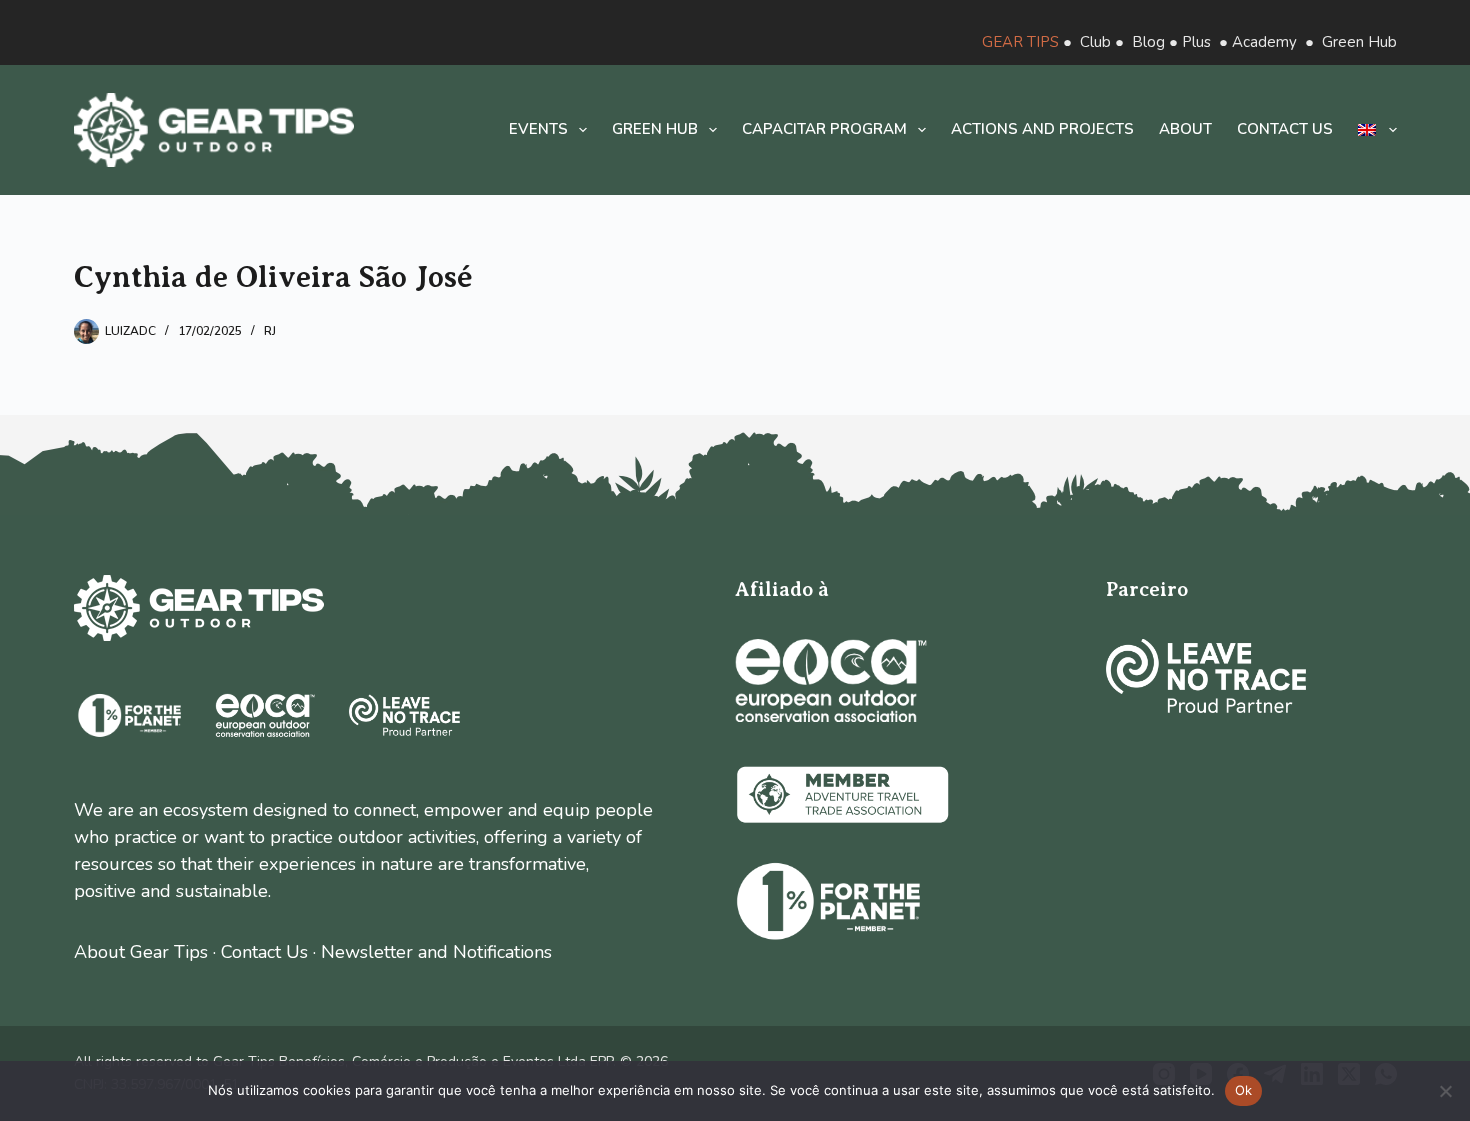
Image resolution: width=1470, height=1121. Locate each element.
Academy (1264, 42)
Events (538, 129)
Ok (1244, 1090)
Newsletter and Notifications (436, 952)
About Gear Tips (141, 952)
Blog (1148, 42)
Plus (1196, 42)
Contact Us (264, 952)
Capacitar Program (824, 129)
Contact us (1285, 129)
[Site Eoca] (831, 680)
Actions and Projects (1042, 129)
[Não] (1445, 1091)
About (1185, 129)
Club (1095, 42)
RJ (270, 331)
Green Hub (1359, 42)
